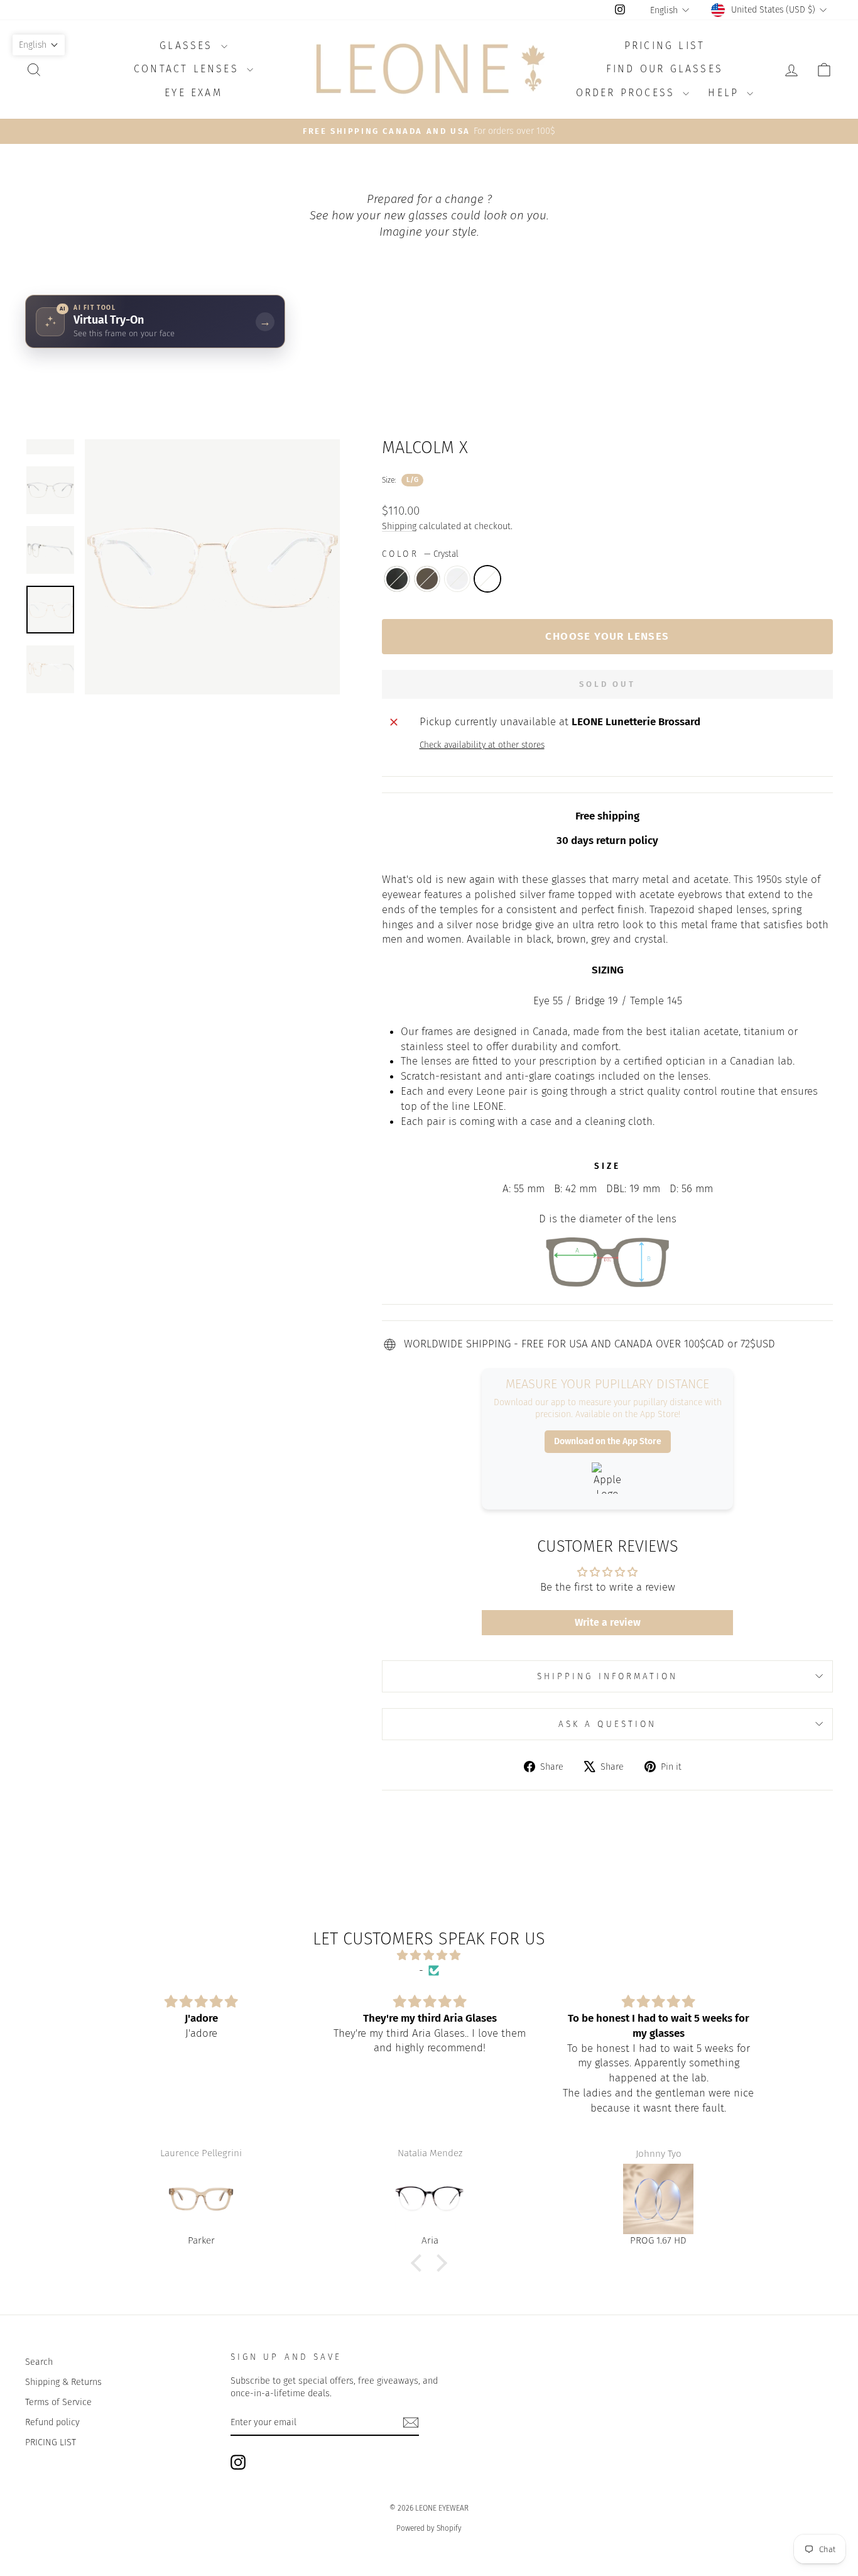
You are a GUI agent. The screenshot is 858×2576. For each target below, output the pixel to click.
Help (726, 93)
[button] (420, 2263)
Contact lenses (189, 69)
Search (39, 2362)
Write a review (608, 1622)
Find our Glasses (665, 69)
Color (420, 554)
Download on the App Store (608, 1441)
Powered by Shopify (429, 2528)
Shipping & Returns (63, 2382)
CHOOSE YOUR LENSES (607, 636)
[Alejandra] (659, 2199)
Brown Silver (427, 579)
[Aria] (202, 2199)
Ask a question (607, 1724)
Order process (628, 93)
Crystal (487, 579)
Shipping (399, 526)
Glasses (189, 46)
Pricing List (665, 46)
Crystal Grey (457, 579)
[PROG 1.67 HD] (430, 2199)
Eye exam (193, 93)
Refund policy (52, 2422)
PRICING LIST (51, 2442)
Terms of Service (58, 2402)
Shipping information (608, 1676)
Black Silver (397, 579)
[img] (429, 1955)
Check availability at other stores (482, 745)
